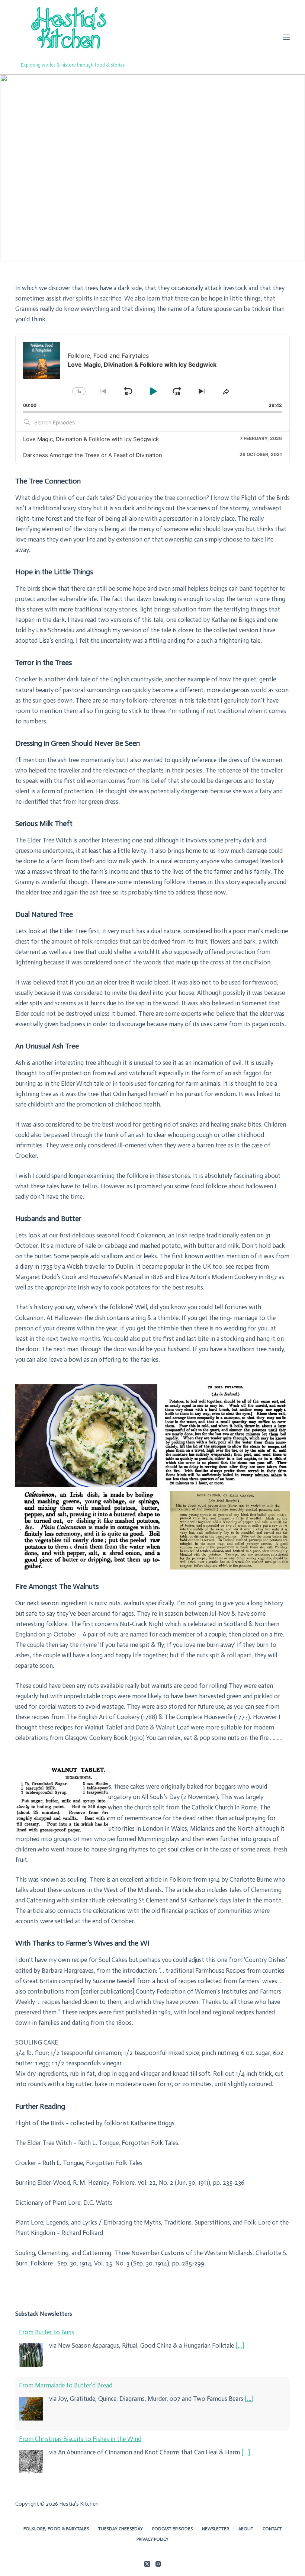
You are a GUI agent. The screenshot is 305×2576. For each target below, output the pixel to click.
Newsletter (216, 2529)
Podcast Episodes (172, 2529)
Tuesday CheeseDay (121, 2529)
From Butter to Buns (46, 2332)
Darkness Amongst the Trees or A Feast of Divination (93, 455)
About (246, 2529)
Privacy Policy (152, 2539)
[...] (240, 2345)
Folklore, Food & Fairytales (56, 2529)
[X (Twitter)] (147, 2564)
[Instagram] (158, 2564)
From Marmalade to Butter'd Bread (66, 2385)
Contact (272, 2529)
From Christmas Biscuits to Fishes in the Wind (80, 2439)
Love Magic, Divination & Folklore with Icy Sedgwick (91, 439)
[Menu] (286, 37)
